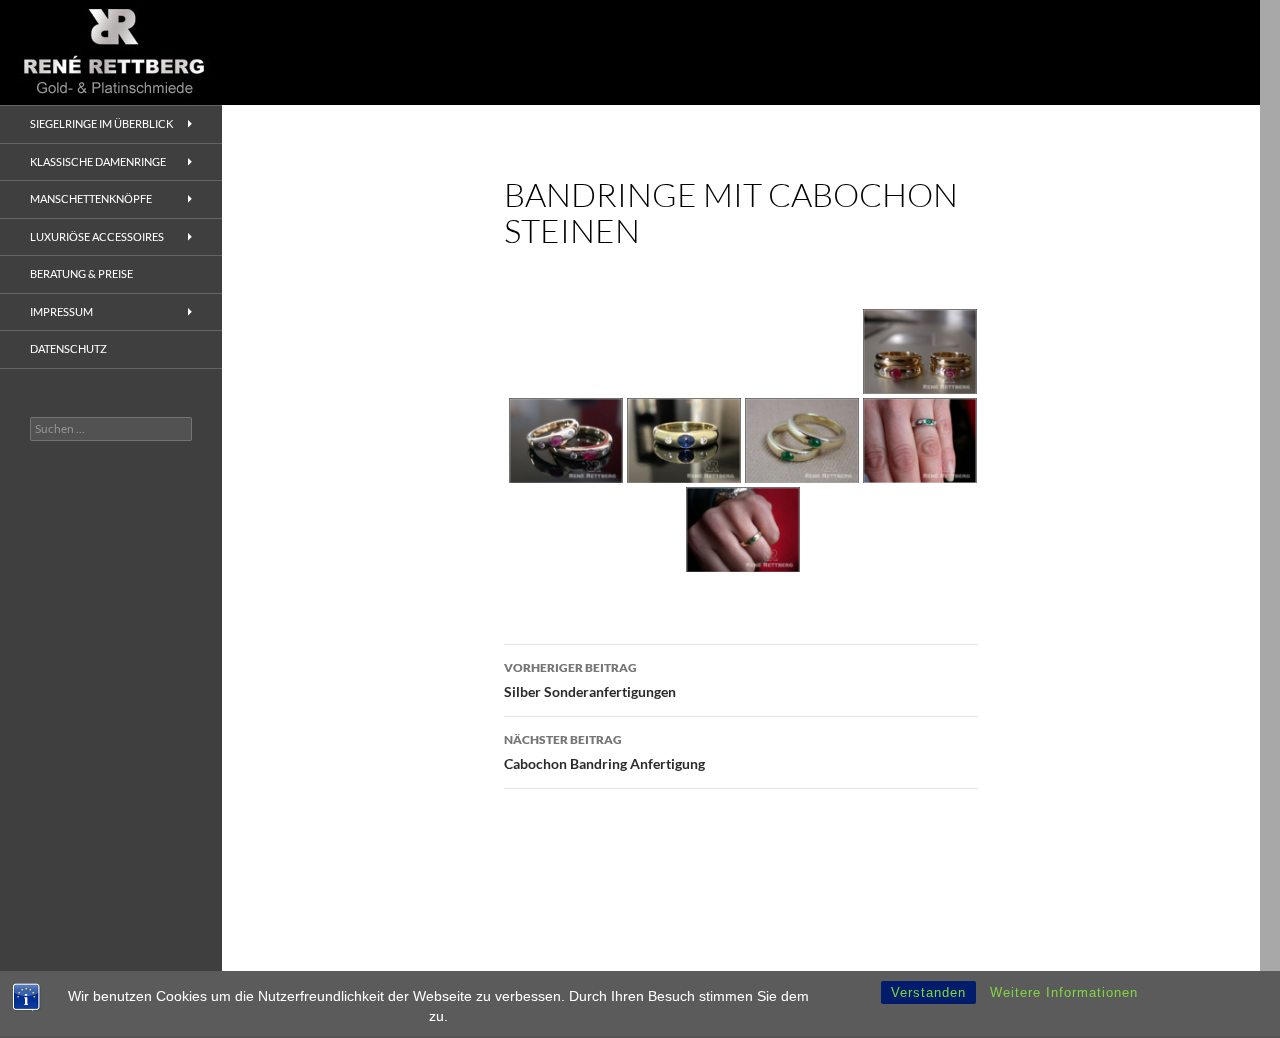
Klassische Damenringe (98, 161)
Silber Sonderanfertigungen (590, 680)
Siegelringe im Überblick (101, 123)
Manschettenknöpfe (91, 198)
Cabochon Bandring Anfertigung (604, 752)
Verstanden (928, 992)
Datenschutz (68, 348)
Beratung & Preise (81, 273)
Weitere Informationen (1064, 992)
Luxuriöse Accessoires (97, 236)
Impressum (61, 311)
